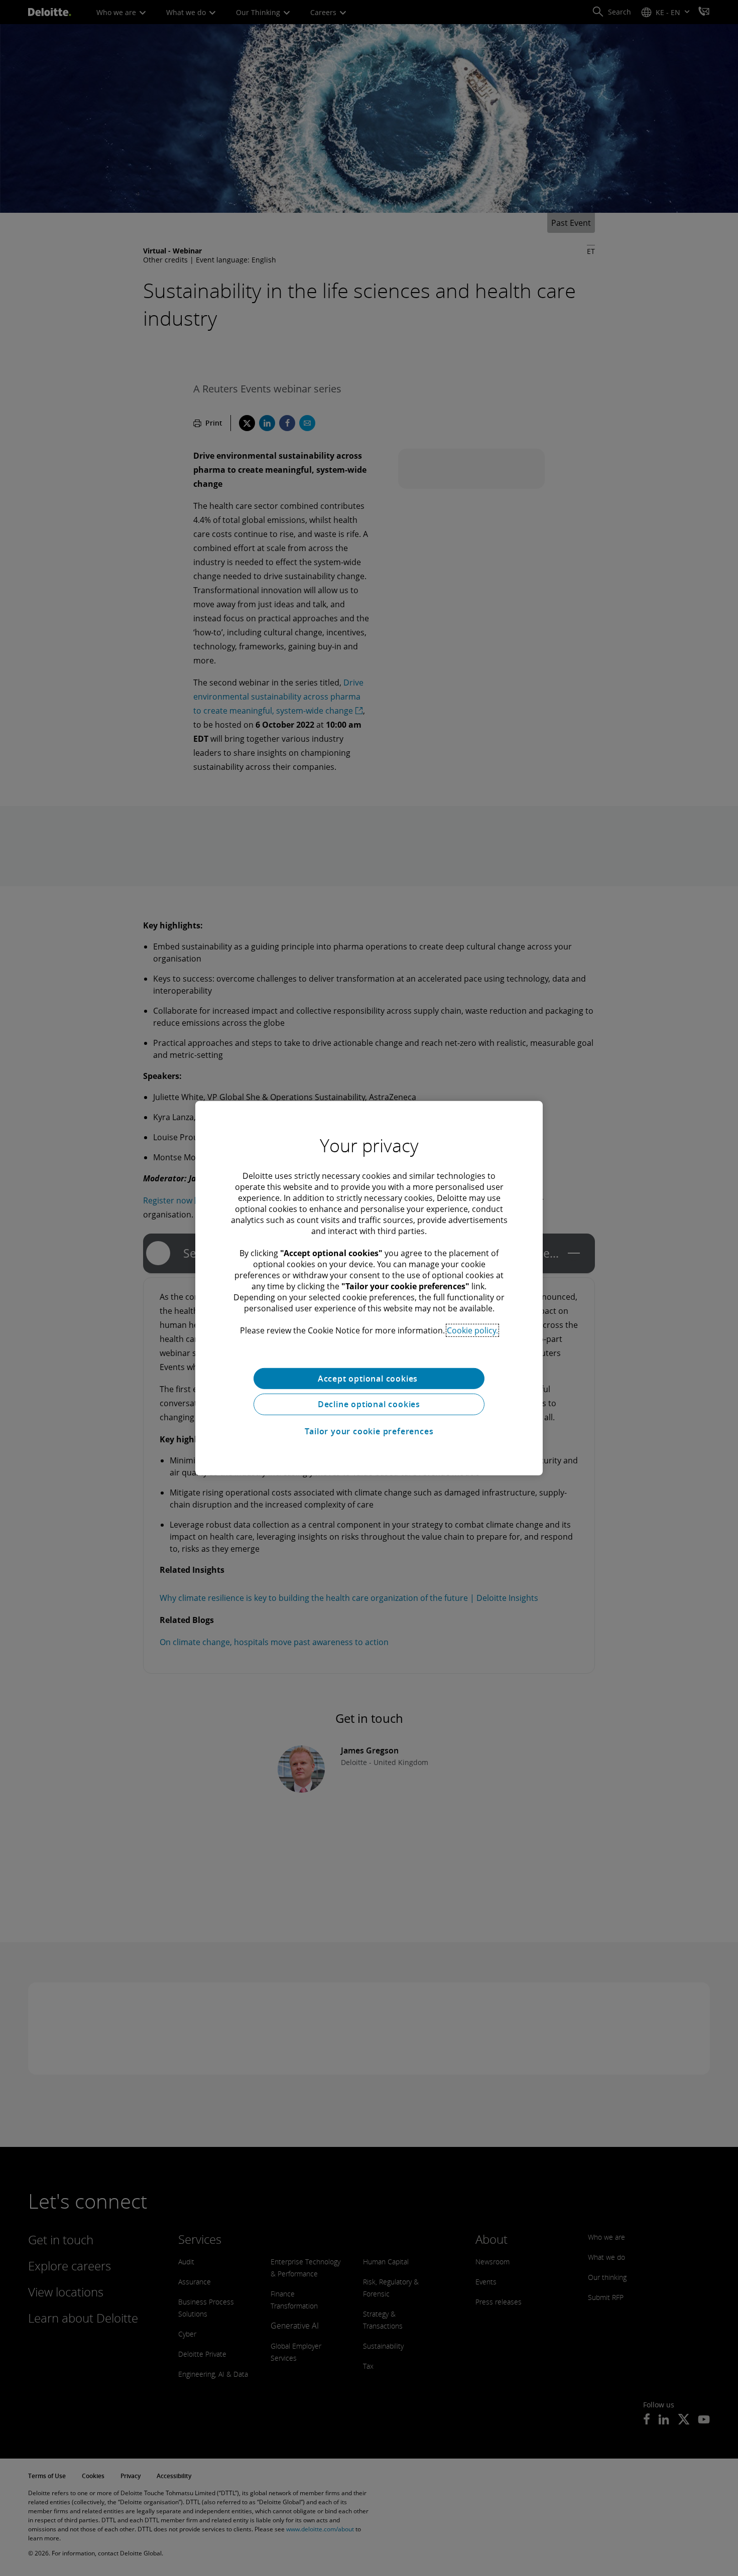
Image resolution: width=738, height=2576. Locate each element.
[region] (369, 1288)
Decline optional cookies (369, 1404)
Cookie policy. (472, 1330)
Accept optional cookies (369, 1378)
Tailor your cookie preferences (369, 1431)
